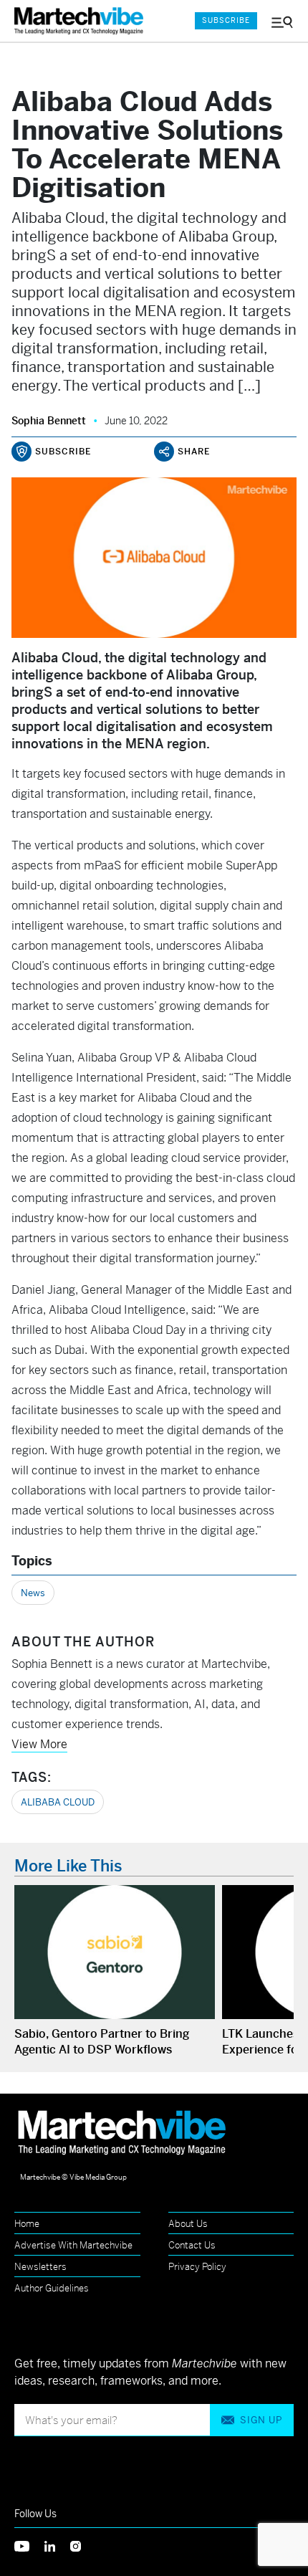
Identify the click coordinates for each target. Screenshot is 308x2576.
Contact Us (192, 2245)
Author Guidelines (52, 2288)
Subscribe (226, 20)
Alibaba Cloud (58, 1802)
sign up (261, 2420)
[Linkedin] (57, 2545)
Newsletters (40, 2267)
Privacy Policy (197, 2267)
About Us (188, 2224)
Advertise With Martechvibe (73, 2245)
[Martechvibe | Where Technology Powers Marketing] (82, 21)
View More (39, 1744)
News (33, 1593)
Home (27, 2224)
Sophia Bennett (49, 421)
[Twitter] (29, 2545)
